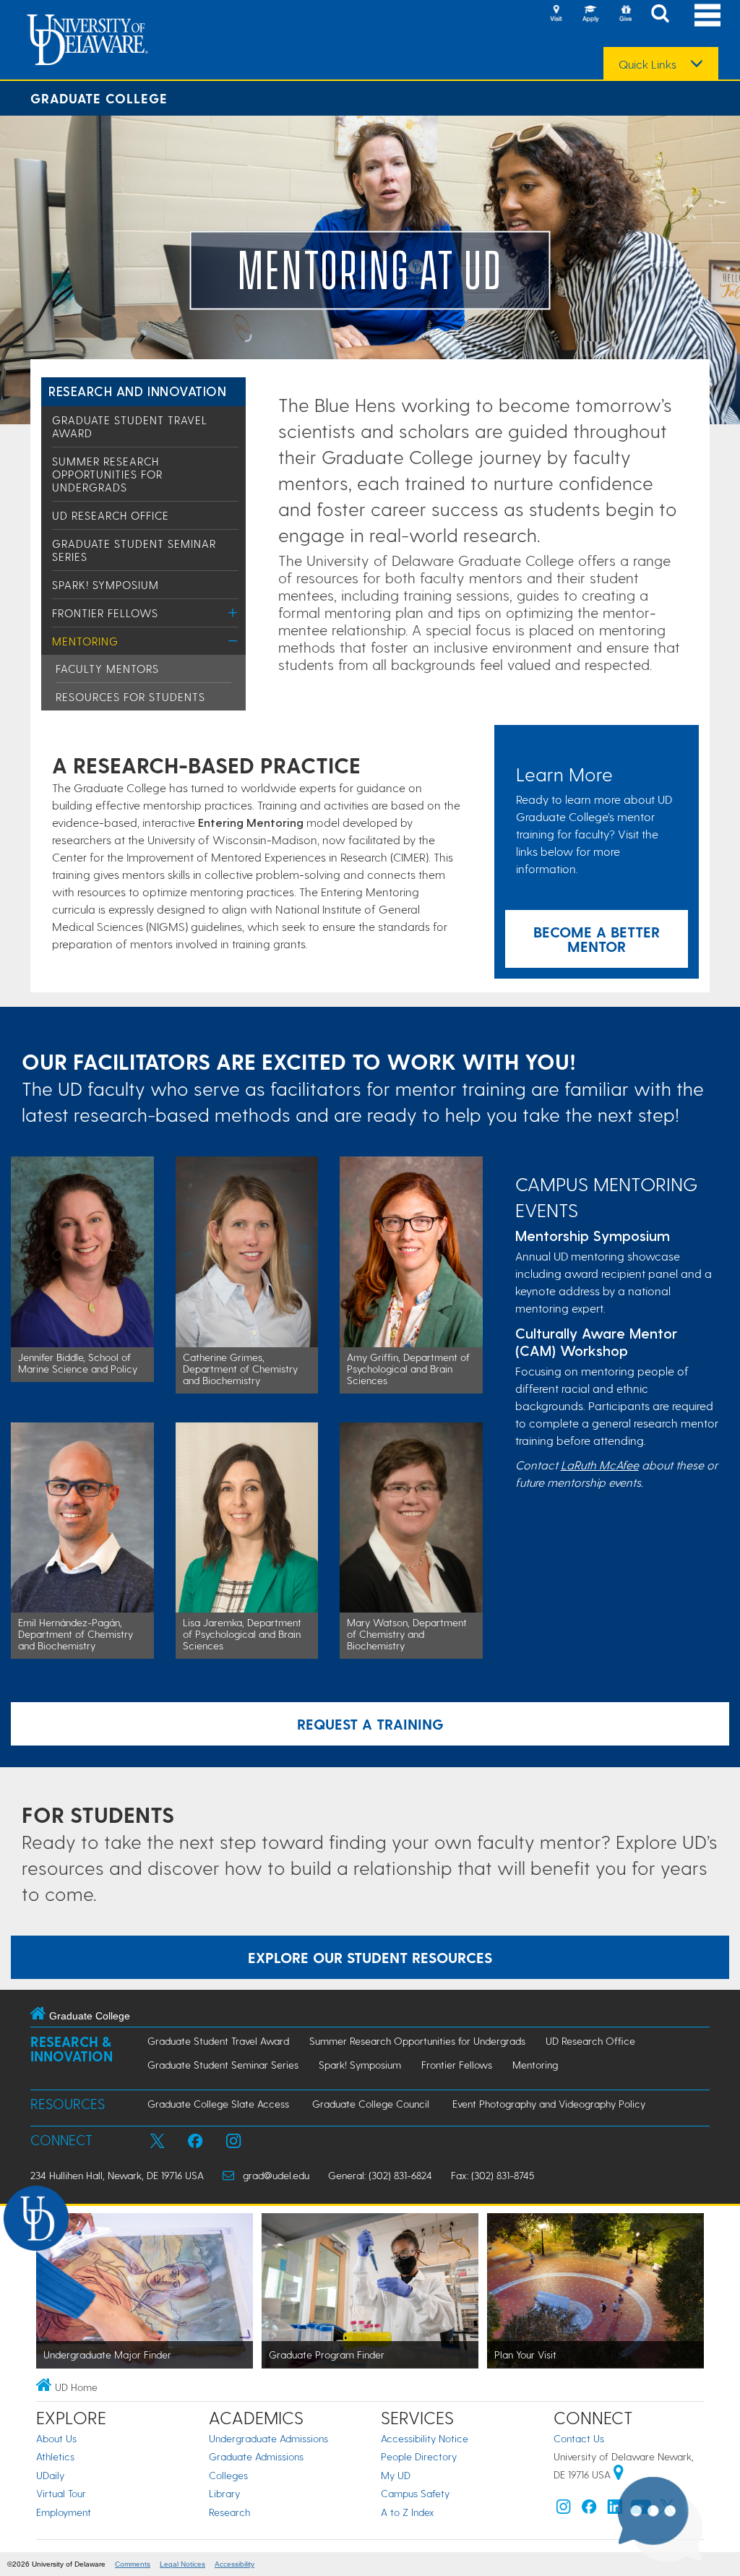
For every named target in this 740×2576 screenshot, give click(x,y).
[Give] (625, 14)
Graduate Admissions (256, 2456)
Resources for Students (130, 697)
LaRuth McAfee (600, 1465)
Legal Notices (182, 2564)
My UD (396, 2475)
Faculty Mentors (107, 669)
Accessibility (235, 2564)
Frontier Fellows (105, 613)
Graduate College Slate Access (218, 2104)
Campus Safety (415, 2493)
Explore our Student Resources (370, 1957)
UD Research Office (111, 515)
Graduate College (99, 98)
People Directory (419, 2456)
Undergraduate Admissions (268, 2438)
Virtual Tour (61, 2493)
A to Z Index (408, 2512)
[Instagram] (564, 2510)
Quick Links (647, 64)
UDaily (50, 2475)
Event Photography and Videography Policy (549, 2104)
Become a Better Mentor (597, 939)
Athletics (55, 2456)
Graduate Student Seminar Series (223, 2065)
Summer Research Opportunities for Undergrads (107, 474)
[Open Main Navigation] (707, 15)
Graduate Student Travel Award (218, 2041)
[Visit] (556, 14)
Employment (64, 2512)
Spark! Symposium (106, 585)
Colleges (228, 2475)
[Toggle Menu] (233, 613)
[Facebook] (589, 2510)
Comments (133, 2564)
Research (229, 2512)
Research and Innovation (137, 391)
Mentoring (85, 641)
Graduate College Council (371, 2104)
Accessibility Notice (425, 2438)
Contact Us (579, 2438)
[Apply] (590, 14)
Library (224, 2493)
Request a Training (370, 1724)
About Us (56, 2438)
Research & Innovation (72, 2049)
